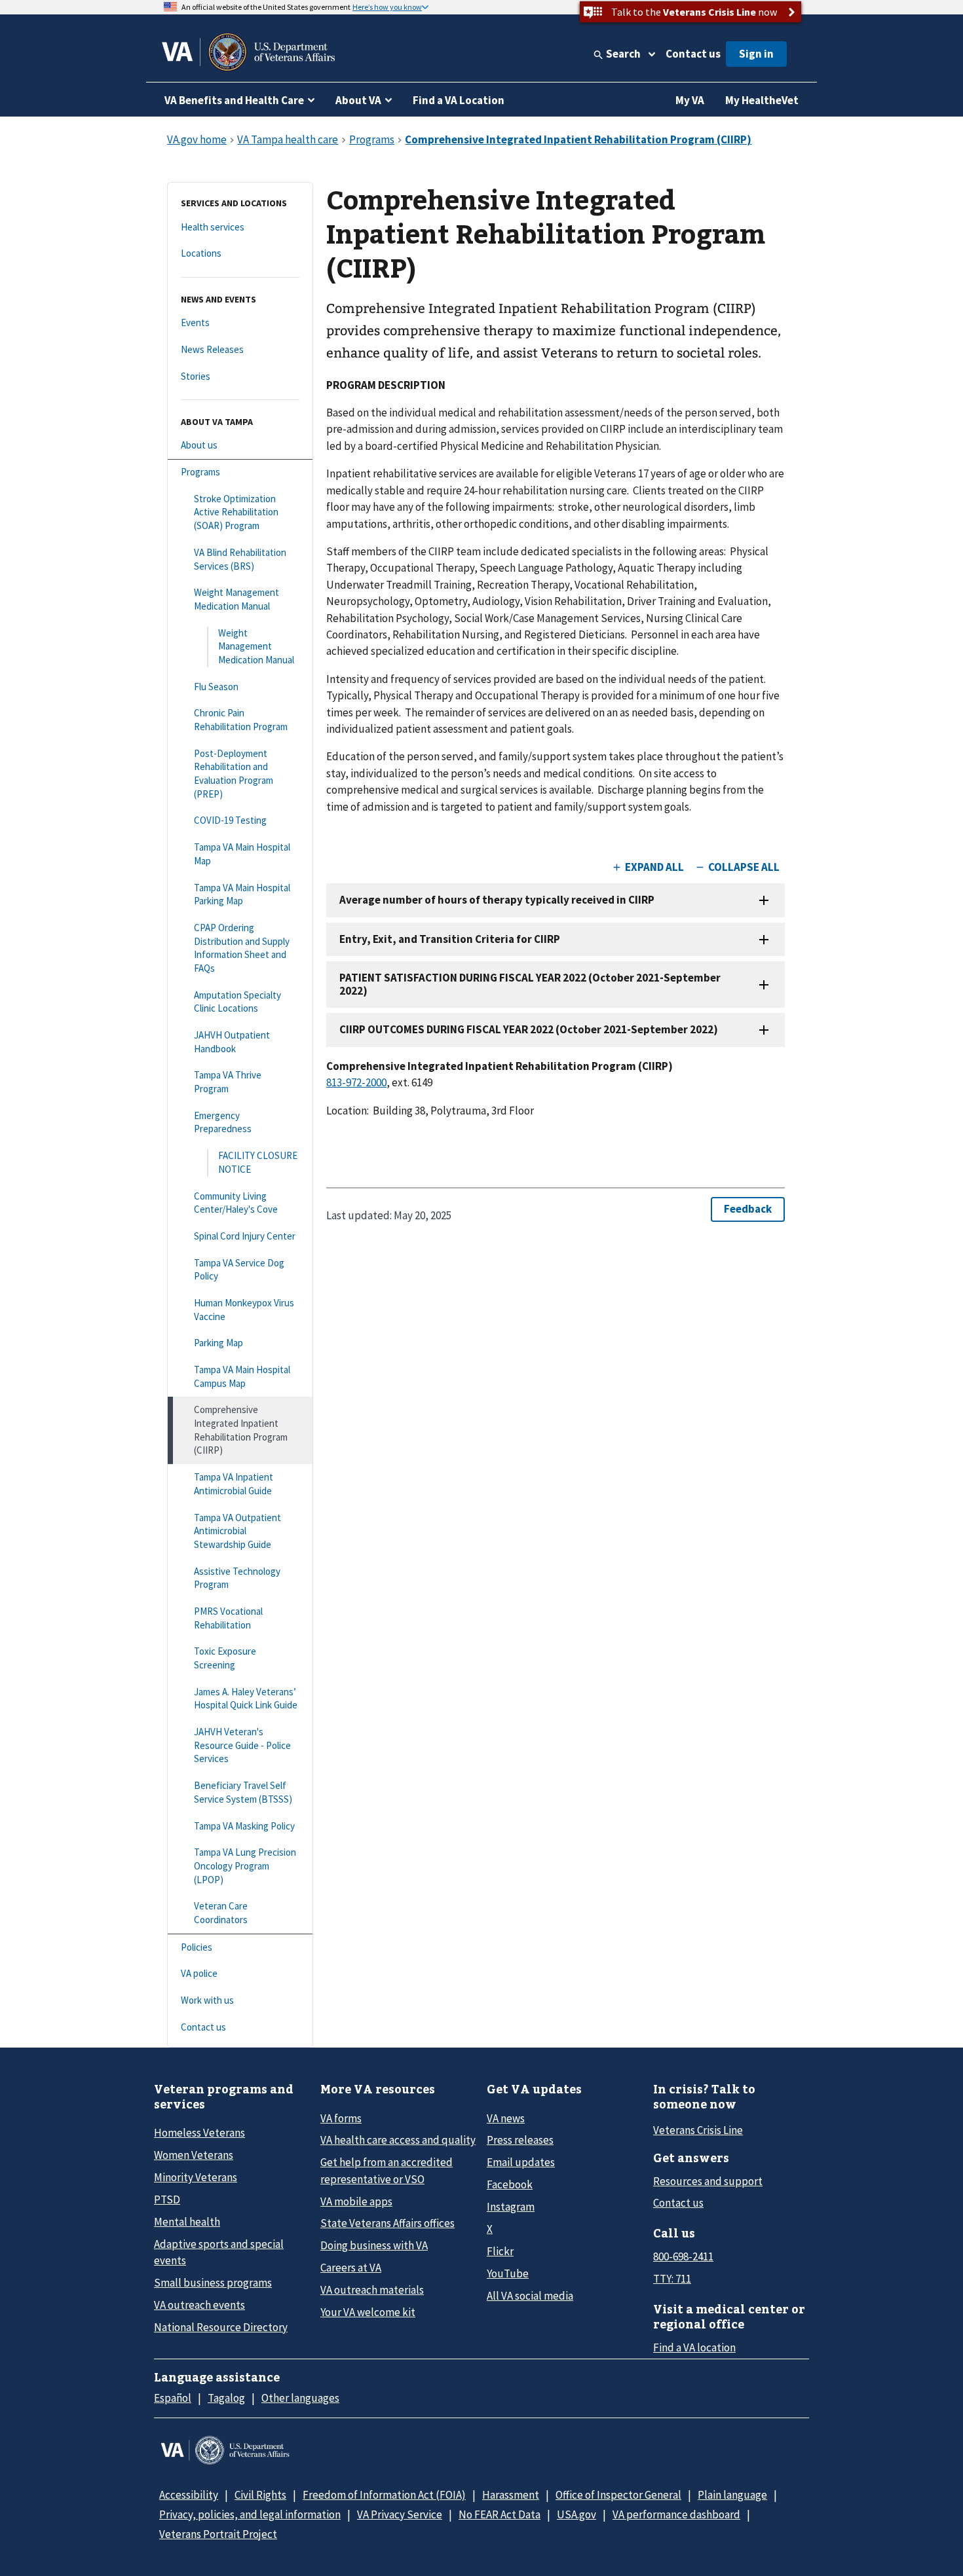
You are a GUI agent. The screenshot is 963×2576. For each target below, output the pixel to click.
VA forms (341, 2118)
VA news (506, 2118)
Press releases (520, 2140)
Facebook (510, 2184)
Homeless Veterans (199, 2133)
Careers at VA (351, 2268)
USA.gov (576, 2514)
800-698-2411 (683, 2256)
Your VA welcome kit (368, 2312)
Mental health (187, 2222)
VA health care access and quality (398, 2140)
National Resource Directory (221, 2327)
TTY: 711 (672, 2279)
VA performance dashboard (676, 2514)
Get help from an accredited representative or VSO (387, 2170)
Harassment (511, 2495)
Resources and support (708, 2181)
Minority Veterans (196, 2177)
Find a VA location (694, 2347)
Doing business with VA (374, 2245)
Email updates (521, 2162)
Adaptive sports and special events (219, 2252)
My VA (690, 100)
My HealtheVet (762, 100)
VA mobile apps (356, 2201)
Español (173, 2398)
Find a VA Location (459, 100)
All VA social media (530, 2296)
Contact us (693, 54)
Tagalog (226, 2398)
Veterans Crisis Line (698, 2130)
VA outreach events (199, 2305)
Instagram (511, 2207)
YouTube (508, 2273)
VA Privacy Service (400, 2514)
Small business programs (213, 2283)
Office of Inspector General (618, 2495)
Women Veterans (194, 2155)
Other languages (300, 2398)
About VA (358, 100)
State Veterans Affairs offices (387, 2223)
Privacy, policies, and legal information (250, 2514)
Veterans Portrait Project (218, 2534)
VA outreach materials (372, 2290)
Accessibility (189, 2495)
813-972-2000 (356, 1082)
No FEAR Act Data (500, 2514)
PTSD (167, 2199)
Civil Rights (260, 2495)
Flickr (500, 2251)
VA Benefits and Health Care (234, 100)
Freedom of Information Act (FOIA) (384, 2495)
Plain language (732, 2495)
